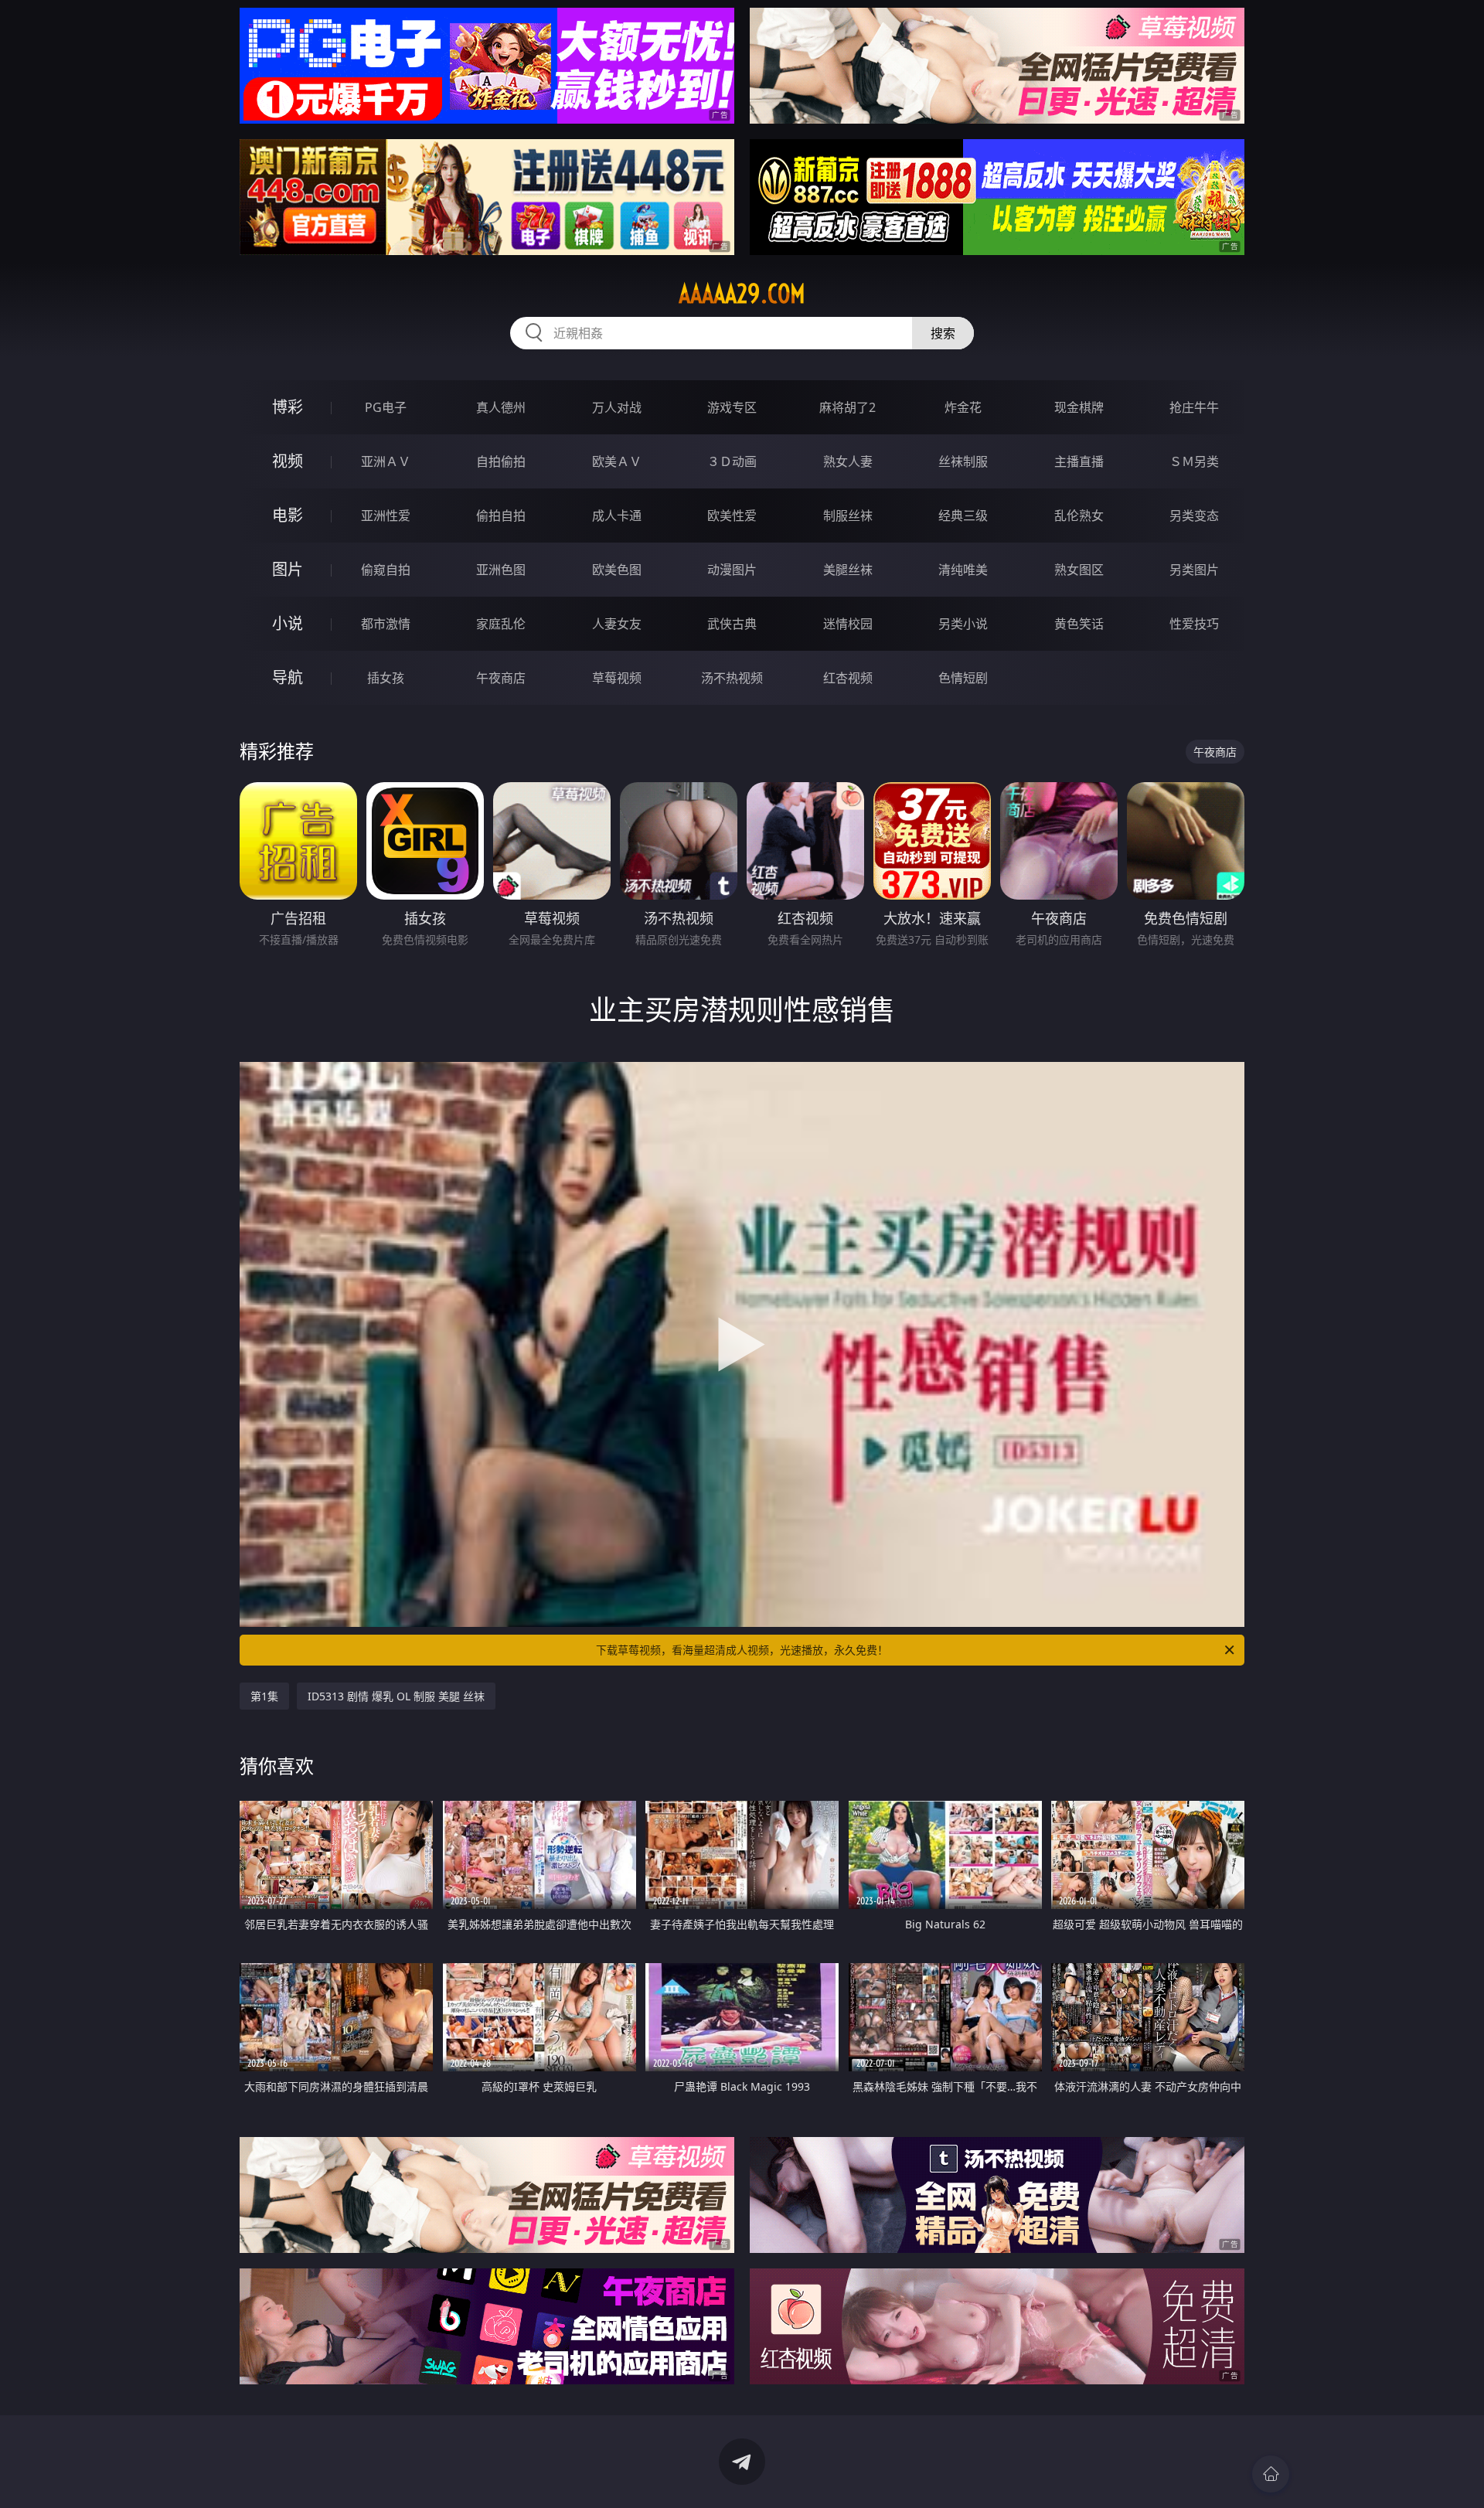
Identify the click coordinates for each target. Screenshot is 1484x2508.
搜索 (943, 333)
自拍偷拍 (501, 461)
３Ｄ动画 (732, 461)
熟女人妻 (848, 461)
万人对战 (617, 407)
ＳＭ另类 (1194, 461)
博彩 (288, 407)
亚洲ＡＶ (386, 461)
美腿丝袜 (848, 570)
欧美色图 (617, 570)
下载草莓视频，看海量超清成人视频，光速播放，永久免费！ (742, 1650)
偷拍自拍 (501, 516)
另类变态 (1194, 516)
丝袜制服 (963, 461)
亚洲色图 (501, 570)
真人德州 (501, 407)
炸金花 (963, 407)
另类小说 (963, 624)
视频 (288, 461)
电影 (288, 515)
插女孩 (386, 678)
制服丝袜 (848, 516)
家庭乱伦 (501, 624)
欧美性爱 (732, 516)
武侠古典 (732, 624)
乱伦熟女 (1079, 516)
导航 (288, 677)
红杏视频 (848, 678)
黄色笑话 (1079, 624)
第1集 (264, 1696)
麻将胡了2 (848, 407)
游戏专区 (732, 407)
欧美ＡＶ (617, 461)
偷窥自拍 (386, 570)
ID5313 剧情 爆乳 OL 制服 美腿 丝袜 (396, 1696)
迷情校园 (848, 624)
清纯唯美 (963, 570)
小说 (288, 623)
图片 (288, 569)
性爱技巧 (1194, 624)
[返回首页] (1271, 2474)
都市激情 (386, 624)
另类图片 (1194, 570)
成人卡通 (617, 516)
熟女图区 (1079, 570)
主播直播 (1079, 461)
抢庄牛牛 (1194, 407)
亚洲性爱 (386, 516)
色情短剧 (963, 678)
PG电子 (386, 407)
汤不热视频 (732, 678)
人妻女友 (617, 624)
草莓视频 (617, 678)
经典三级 (963, 516)
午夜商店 (501, 678)
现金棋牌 (1079, 407)
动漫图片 (732, 570)
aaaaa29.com (742, 294)
